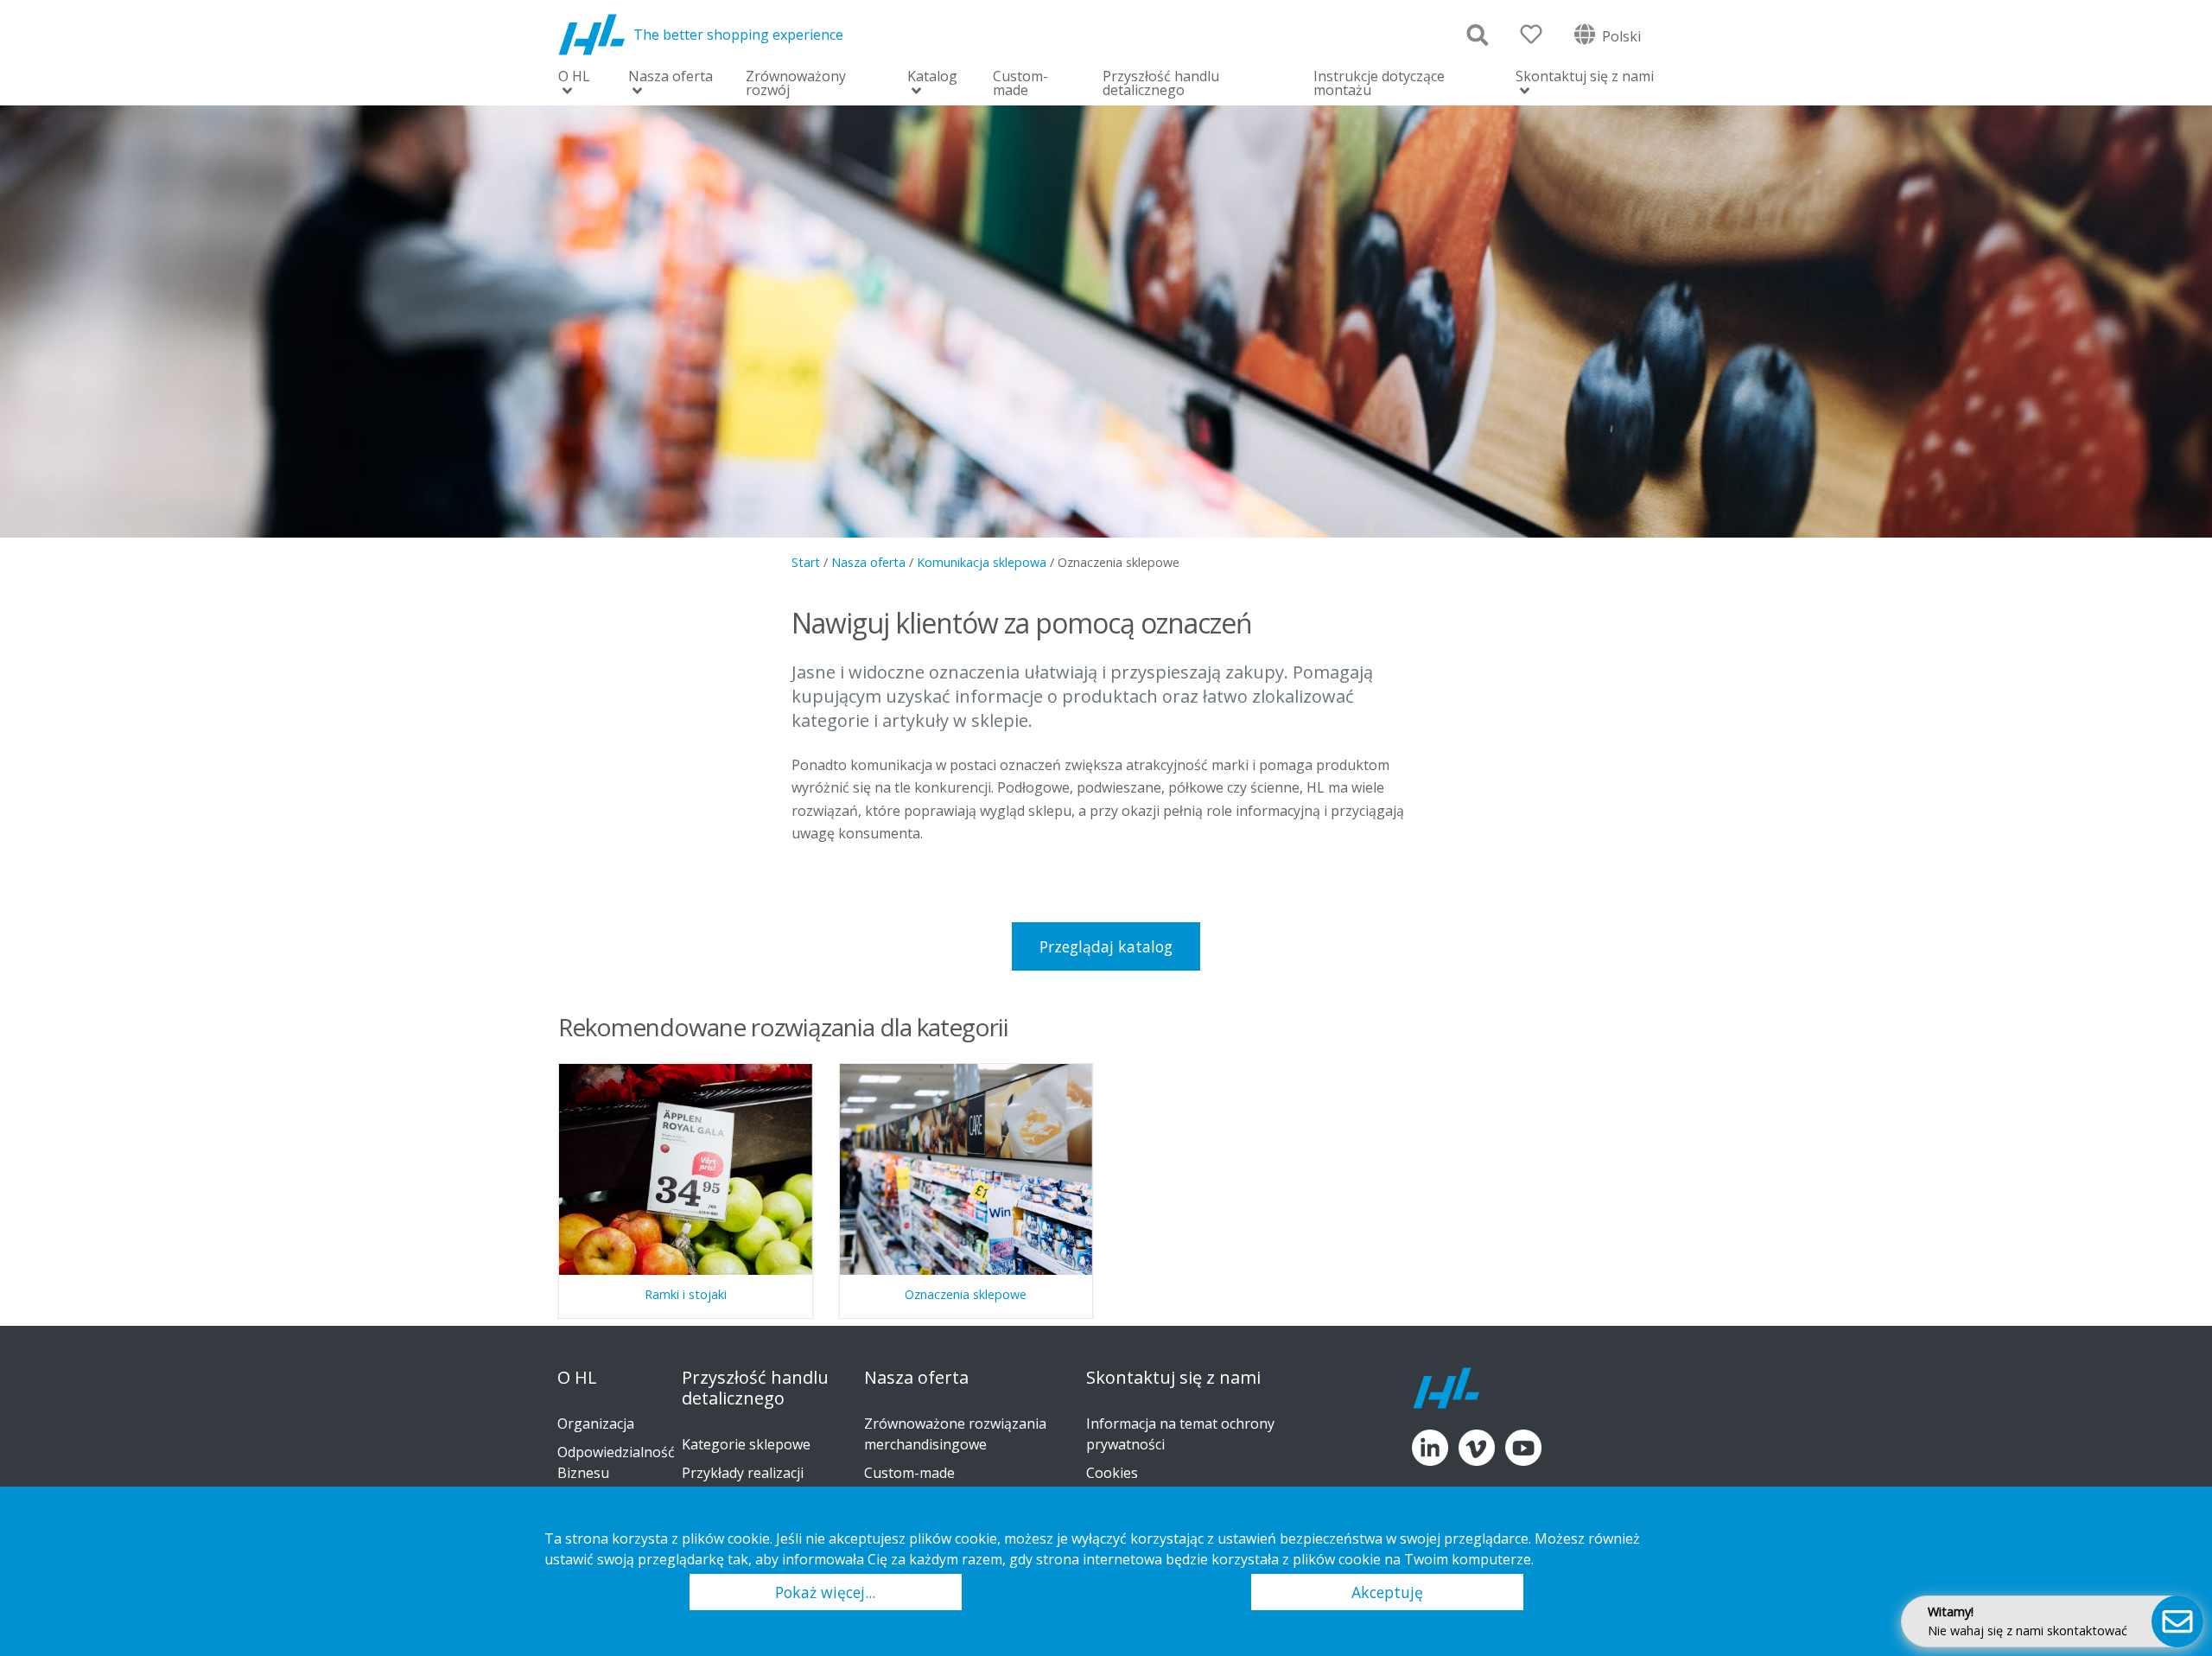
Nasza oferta (671, 77)
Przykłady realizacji (743, 1473)
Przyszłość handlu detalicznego (1161, 83)
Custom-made (1020, 83)
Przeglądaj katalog (1106, 946)
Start (806, 562)
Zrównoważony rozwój (796, 83)
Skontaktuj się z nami (1585, 77)
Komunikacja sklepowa (982, 562)
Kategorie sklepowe (746, 1444)
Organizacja (596, 1424)
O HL (574, 77)
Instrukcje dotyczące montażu (1379, 83)
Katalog (932, 77)
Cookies (1112, 1473)
